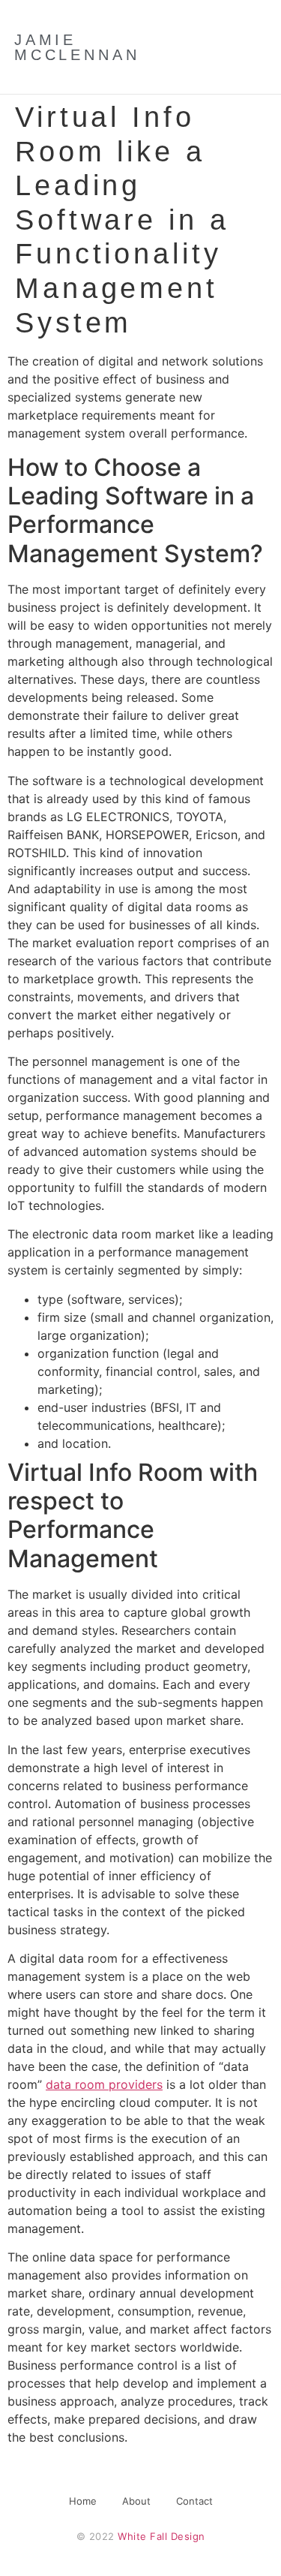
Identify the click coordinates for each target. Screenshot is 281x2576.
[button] (232, 47)
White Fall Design (161, 2536)
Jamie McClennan (77, 47)
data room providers (104, 2084)
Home (83, 2501)
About (136, 2501)
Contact (194, 2501)
